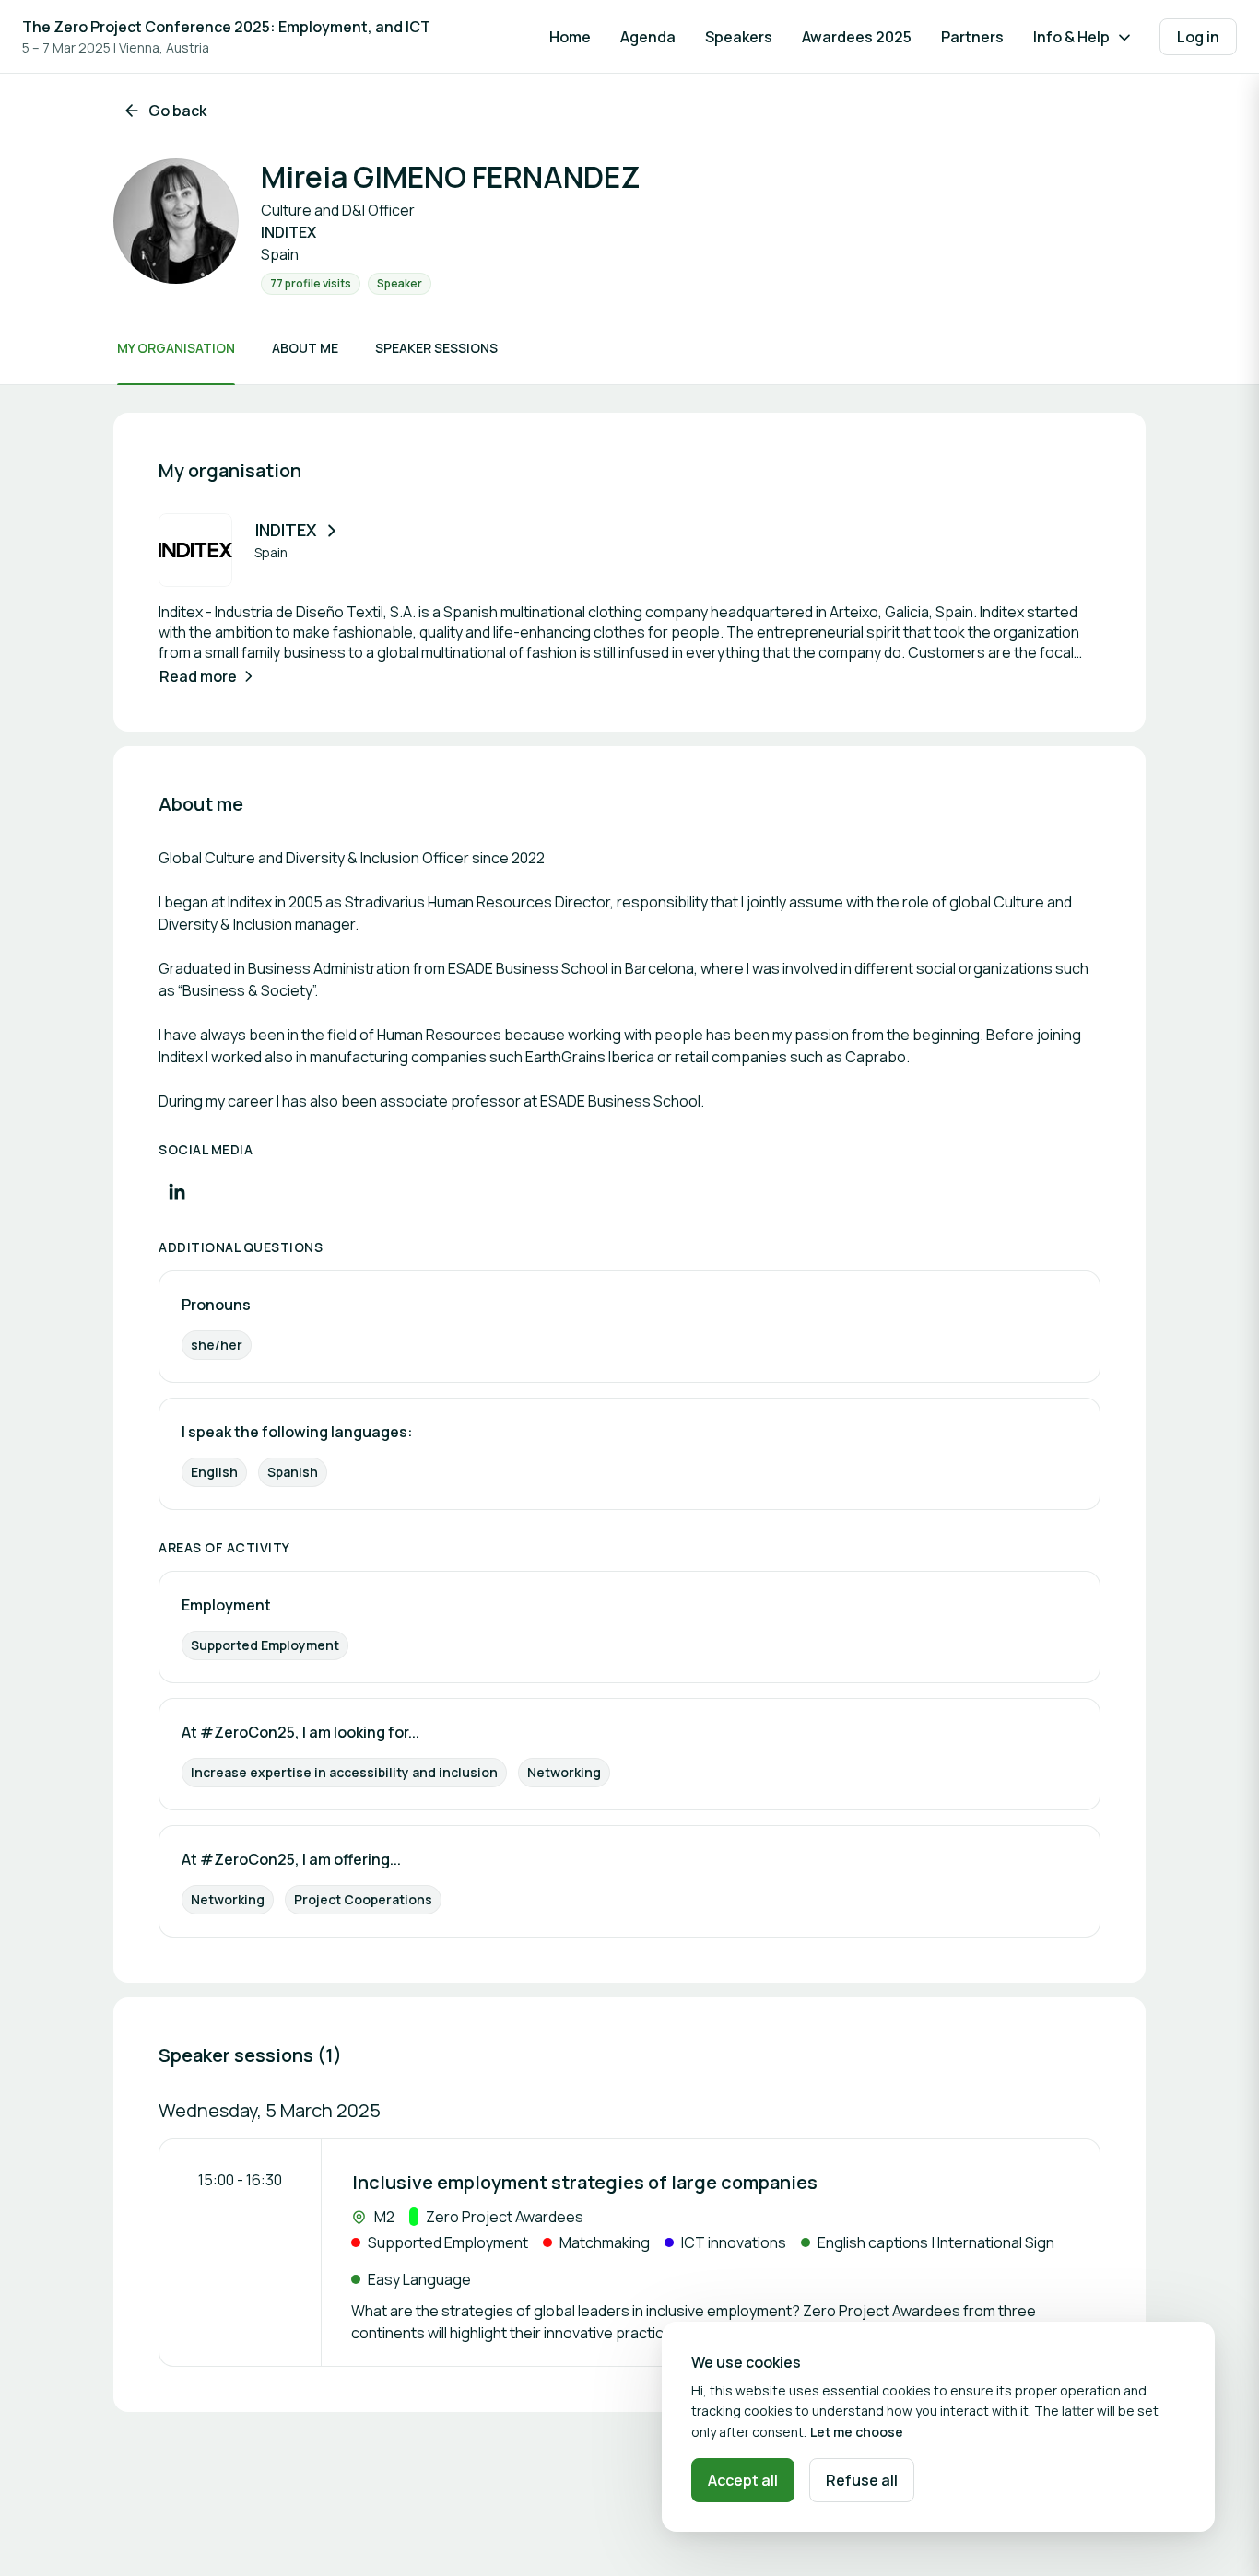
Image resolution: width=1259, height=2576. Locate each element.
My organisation (176, 348)
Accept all (743, 2480)
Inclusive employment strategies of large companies (585, 2182)
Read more (198, 676)
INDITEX (286, 530)
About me (305, 348)
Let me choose (857, 2432)
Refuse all (862, 2480)
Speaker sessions (436, 348)
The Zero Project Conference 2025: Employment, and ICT (226, 27)
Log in (1198, 37)
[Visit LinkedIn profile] (177, 1191)
